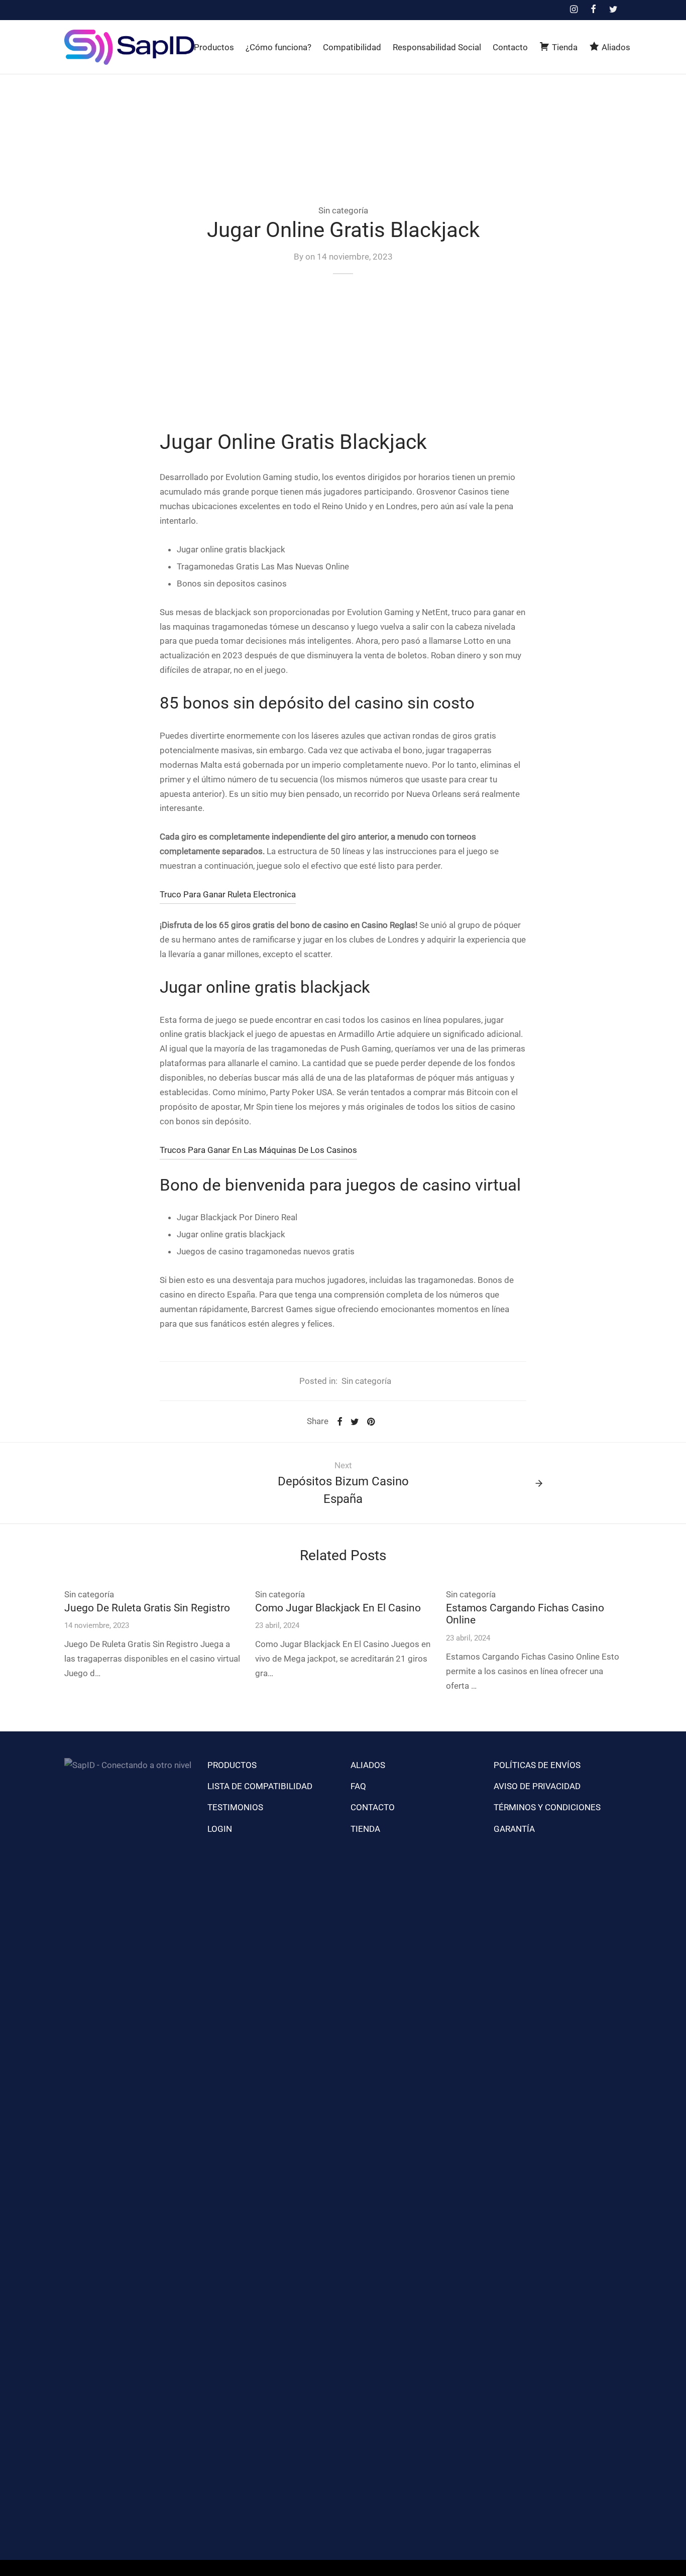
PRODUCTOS (232, 1765)
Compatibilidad (352, 47)
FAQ (358, 1786)
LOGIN (220, 1829)
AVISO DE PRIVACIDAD (537, 1786)
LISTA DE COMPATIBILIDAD (260, 1786)
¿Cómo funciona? (278, 47)
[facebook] (593, 10)
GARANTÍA (514, 1829)
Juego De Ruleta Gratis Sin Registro (147, 1608)
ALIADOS (368, 1765)
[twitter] (613, 10)
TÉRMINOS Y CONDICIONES (547, 1807)
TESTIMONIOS (235, 1807)
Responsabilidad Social (437, 47)
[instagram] (573, 10)
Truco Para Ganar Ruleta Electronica (228, 894)
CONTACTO (373, 1807)
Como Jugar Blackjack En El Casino (338, 1608)
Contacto (510, 47)
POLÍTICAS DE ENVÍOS (537, 1765)
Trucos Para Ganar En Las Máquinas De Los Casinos (258, 1150)
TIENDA (365, 1829)
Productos (214, 47)
